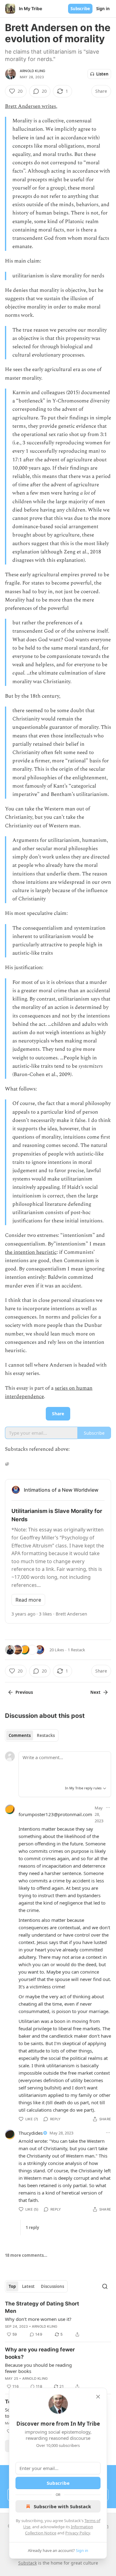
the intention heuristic (31, 1252)
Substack (28, 2563)
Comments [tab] (20, 1735)
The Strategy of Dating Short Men (42, 2307)
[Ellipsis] (108, 1808)
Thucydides (31, 2133)
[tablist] (32, 1735)
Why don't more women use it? (38, 2319)
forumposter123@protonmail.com (55, 1814)
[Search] (105, 2286)
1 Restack (76, 1650)
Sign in (103, 9)
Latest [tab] (28, 2286)
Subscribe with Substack (62, 2506)
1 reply (32, 2228)
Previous (24, 1692)
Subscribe (80, 9)
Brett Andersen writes (30, 106)
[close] (98, 2397)
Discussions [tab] (52, 2286)
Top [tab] (12, 2286)
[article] (58, 2319)
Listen (102, 74)
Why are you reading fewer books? (40, 2353)
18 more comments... (26, 2255)
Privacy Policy (78, 2533)
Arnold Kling (32, 71)
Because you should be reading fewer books (38, 2368)
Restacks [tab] (46, 1735)
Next (95, 1692)
